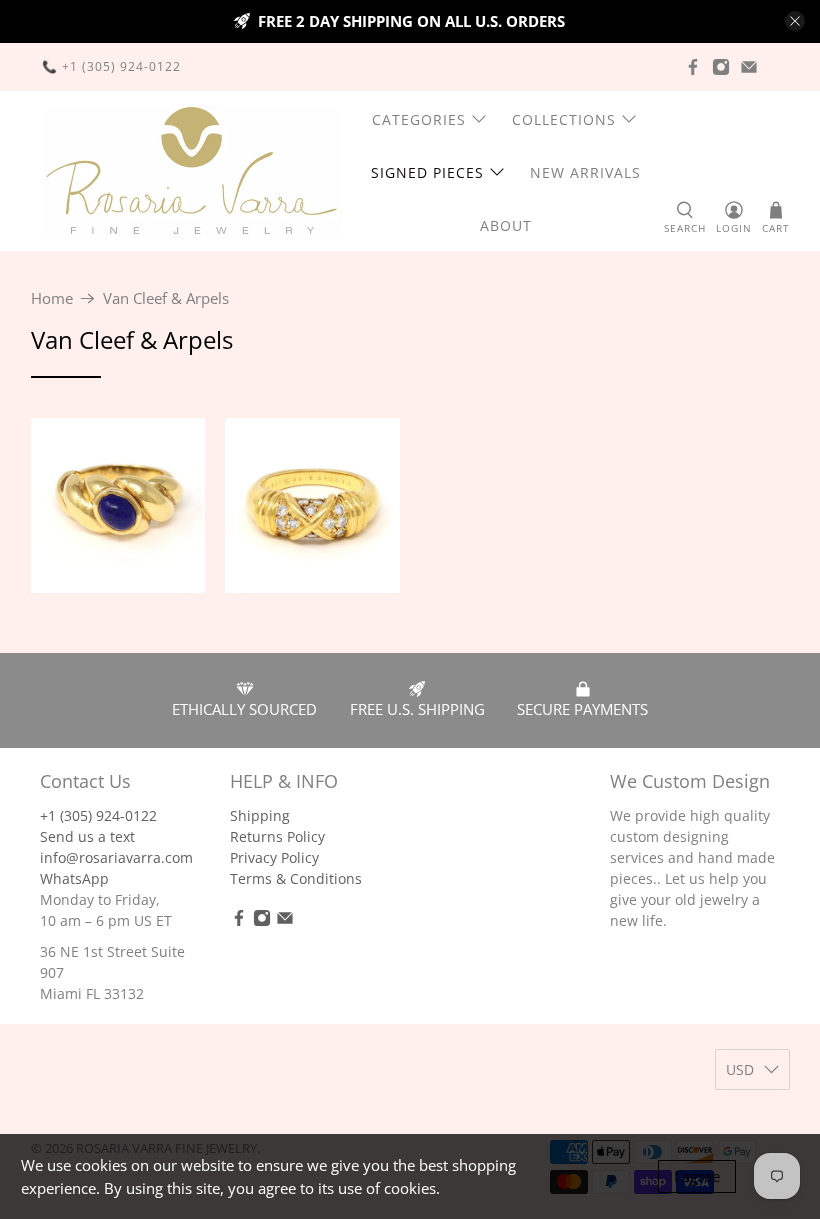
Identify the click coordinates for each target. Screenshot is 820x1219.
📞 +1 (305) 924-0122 (111, 66)
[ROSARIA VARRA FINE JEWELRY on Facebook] (693, 67)
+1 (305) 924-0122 (98, 815)
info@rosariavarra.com (116, 857)
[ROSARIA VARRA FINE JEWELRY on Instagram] (721, 67)
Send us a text (87, 836)
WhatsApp (74, 878)
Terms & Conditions (296, 878)
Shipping (260, 815)
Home (52, 298)
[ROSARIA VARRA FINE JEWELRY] (192, 171)
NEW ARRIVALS (585, 172)
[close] (795, 21)
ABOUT (506, 225)
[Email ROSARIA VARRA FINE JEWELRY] (749, 67)
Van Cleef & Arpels (166, 298)
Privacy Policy (274, 857)
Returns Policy (277, 836)
